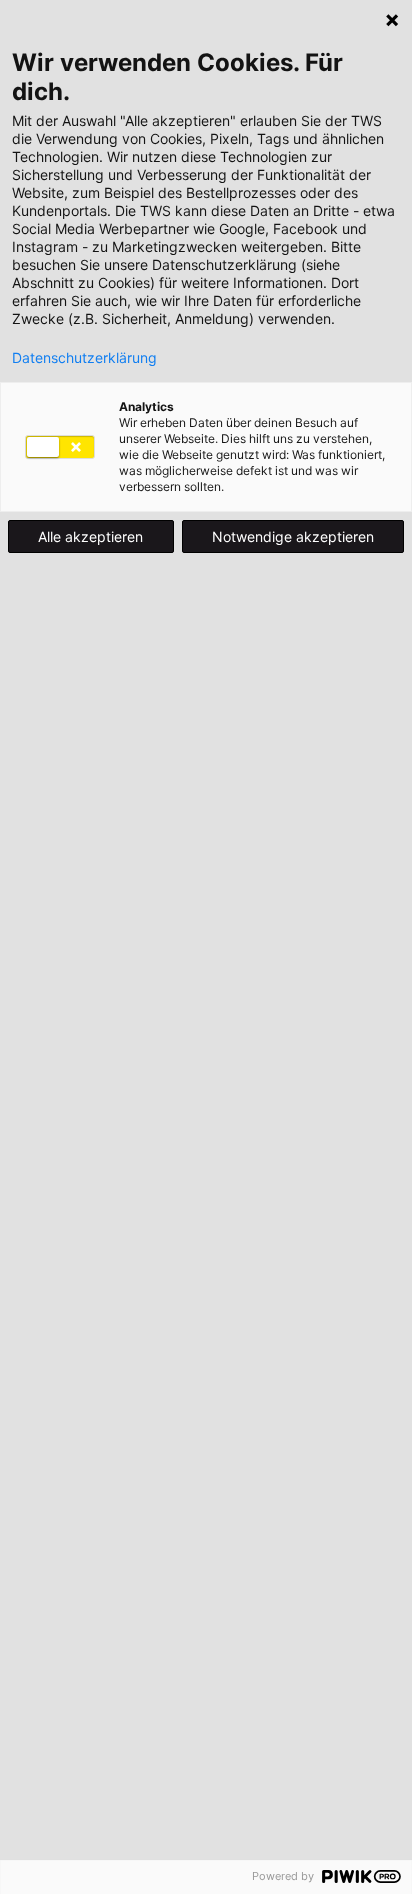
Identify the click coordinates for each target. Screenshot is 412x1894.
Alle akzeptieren (90, 536)
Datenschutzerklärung (84, 358)
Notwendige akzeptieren (293, 536)
